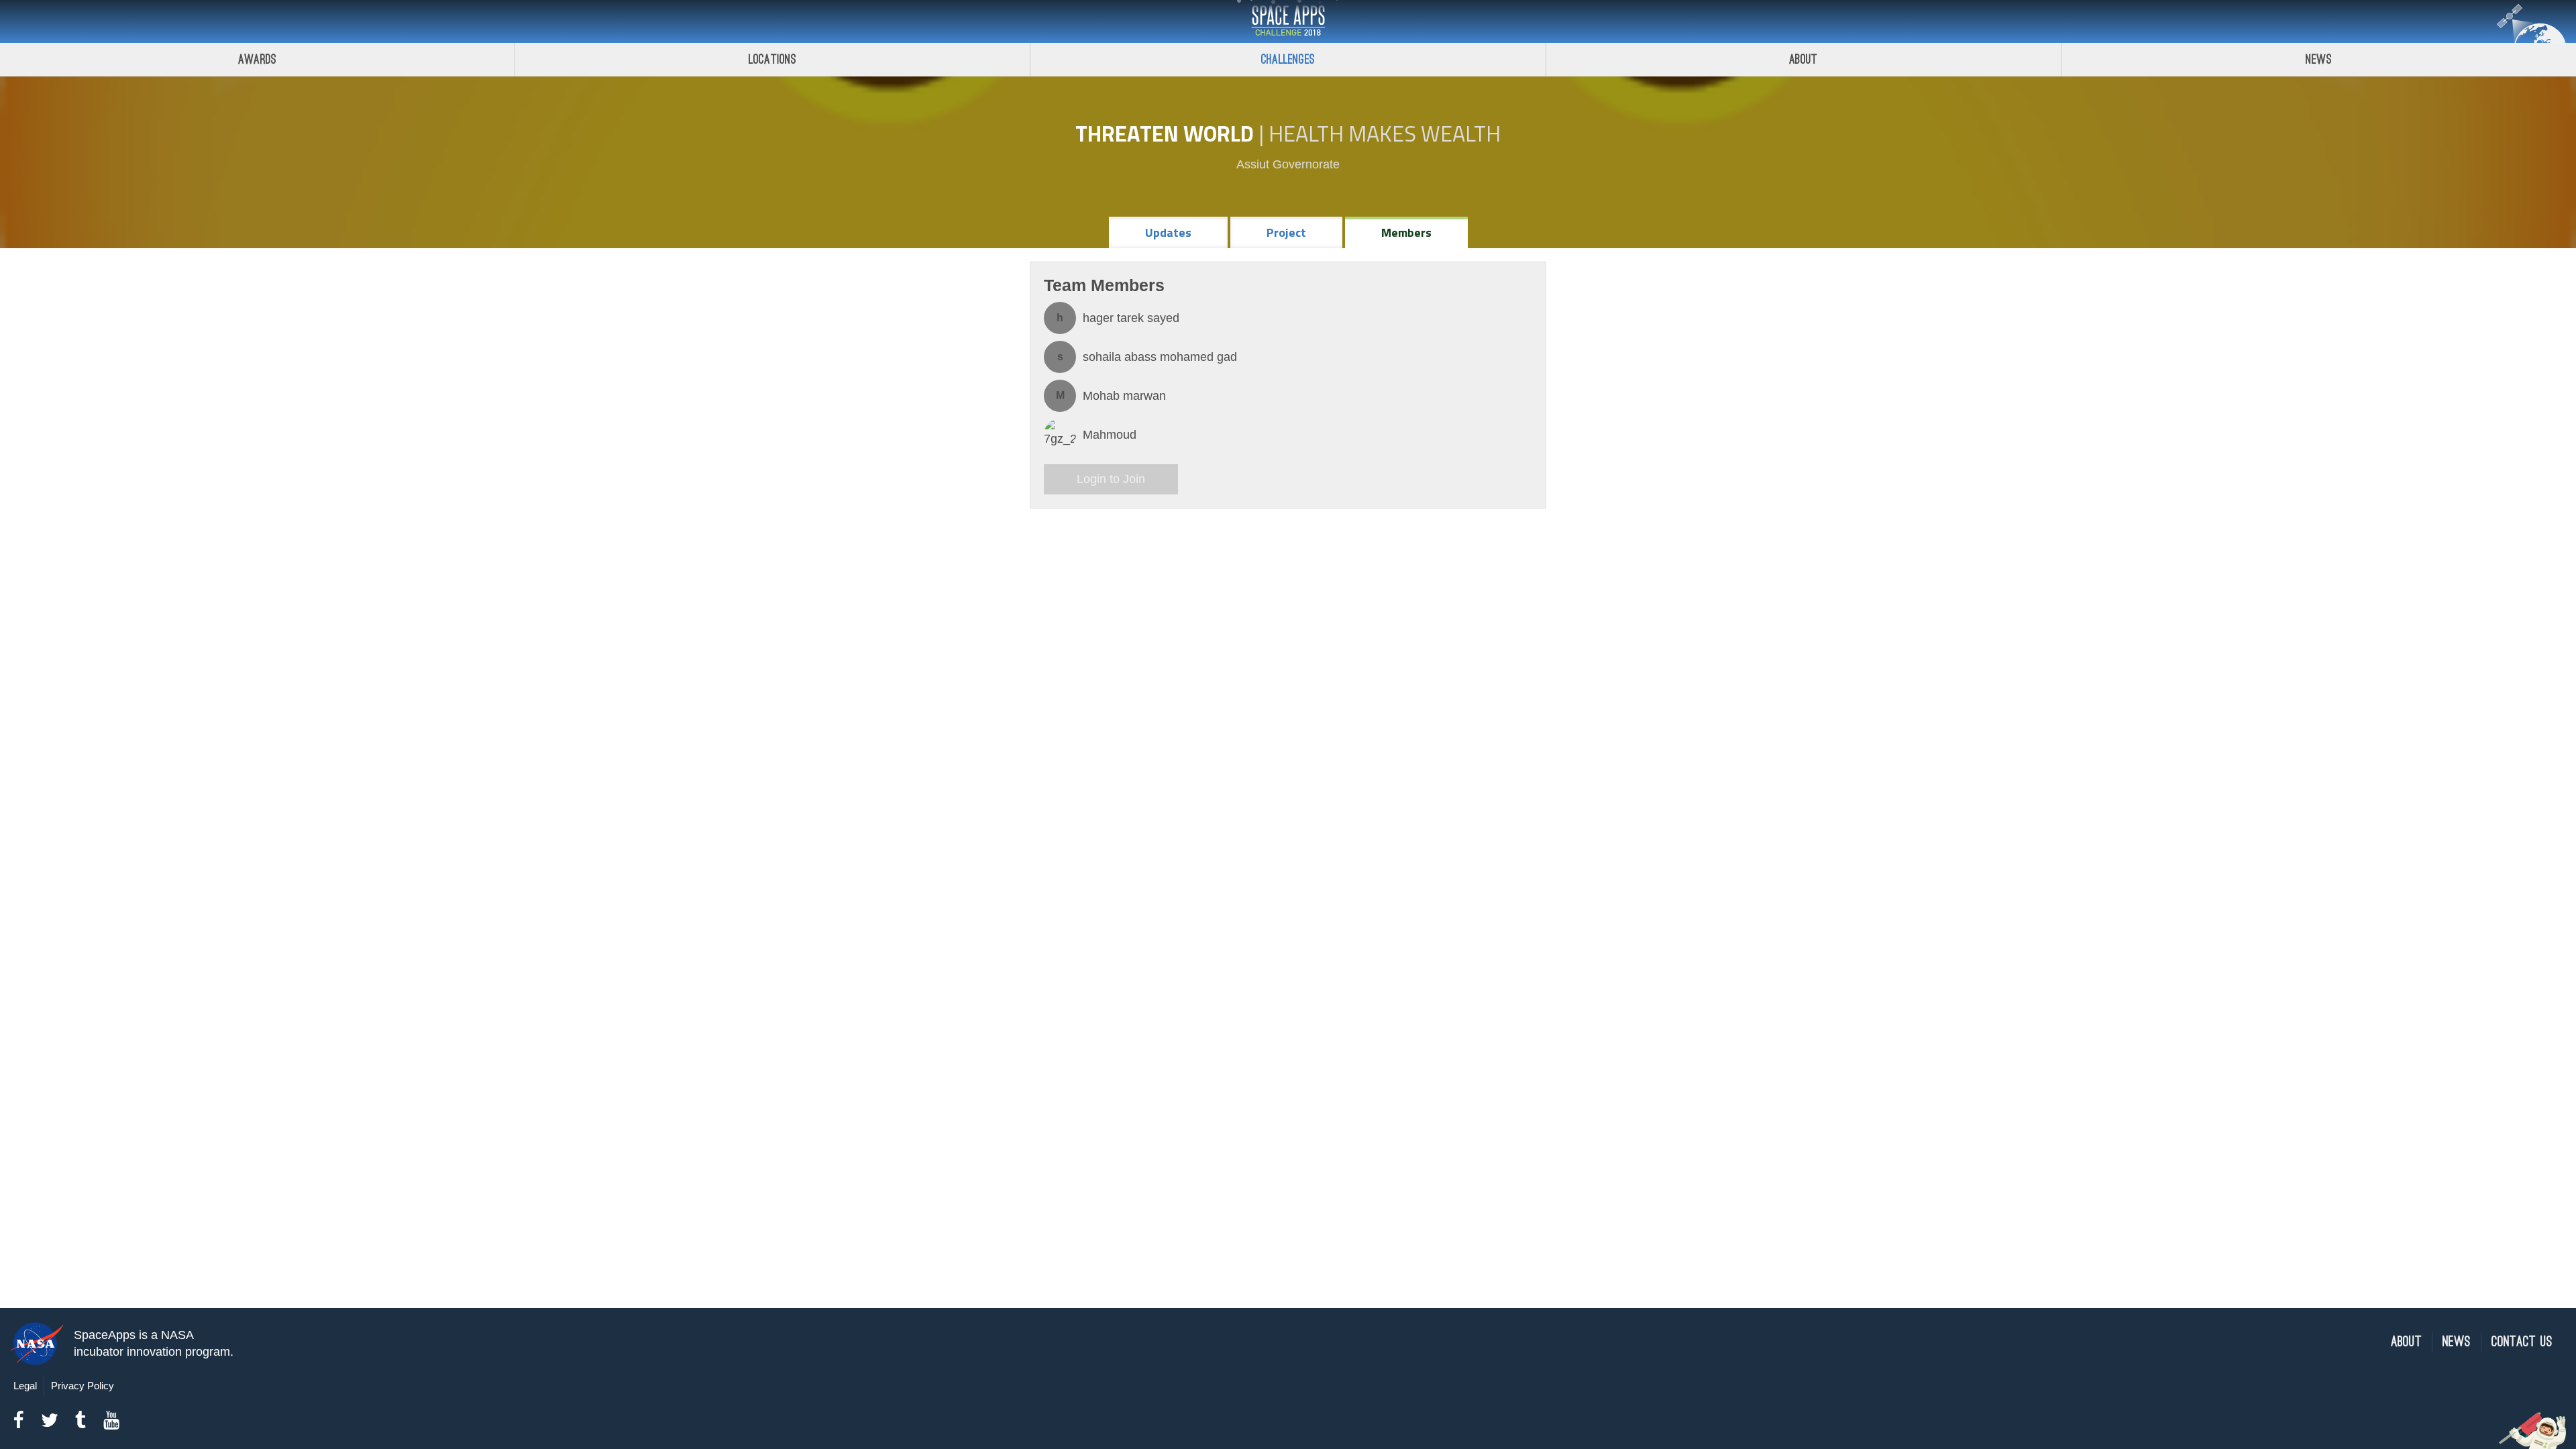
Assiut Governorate (1288, 164)
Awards (257, 59)
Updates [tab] (1168, 232)
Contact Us (2522, 1342)
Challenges (1288, 59)
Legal (25, 1386)
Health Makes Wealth (1385, 133)
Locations (773, 59)
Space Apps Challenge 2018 (1288, 21)
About (1804, 59)
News (2319, 59)
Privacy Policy (83, 1386)
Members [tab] (1406, 232)
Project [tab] (1286, 232)
